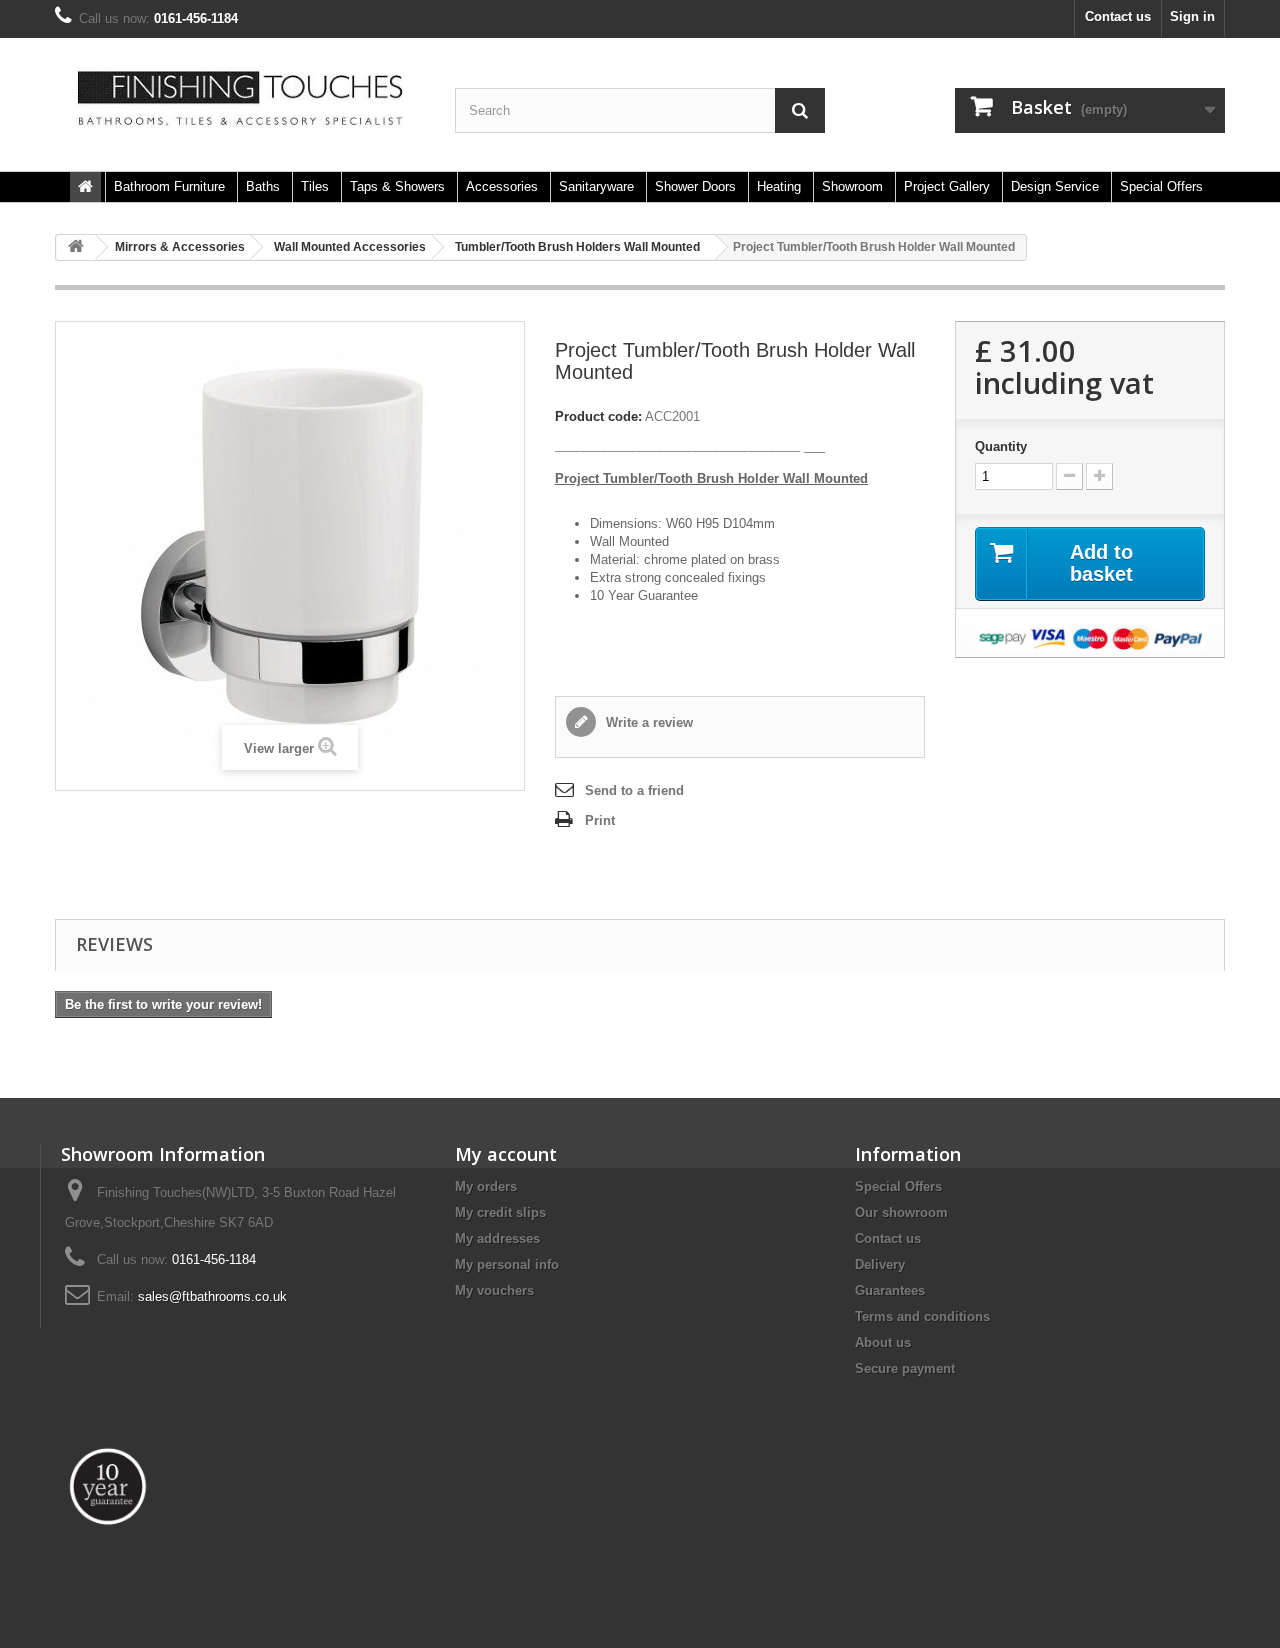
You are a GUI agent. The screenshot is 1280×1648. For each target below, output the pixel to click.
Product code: (598, 416)
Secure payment (905, 1368)
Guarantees (890, 1290)
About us (883, 1342)
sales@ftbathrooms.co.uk (212, 1296)
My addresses (497, 1238)
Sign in (1192, 16)
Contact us (1118, 16)
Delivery (880, 1264)
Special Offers (898, 1186)
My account (506, 1154)
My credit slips (500, 1212)
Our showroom (901, 1212)
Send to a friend (634, 790)
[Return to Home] (76, 247)
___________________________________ (677, 445)
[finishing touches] (240, 99)
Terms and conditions (922, 1316)
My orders (486, 1186)
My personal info (507, 1264)
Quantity (1001, 446)
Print (600, 820)
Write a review (647, 722)
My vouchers (494, 1290)
